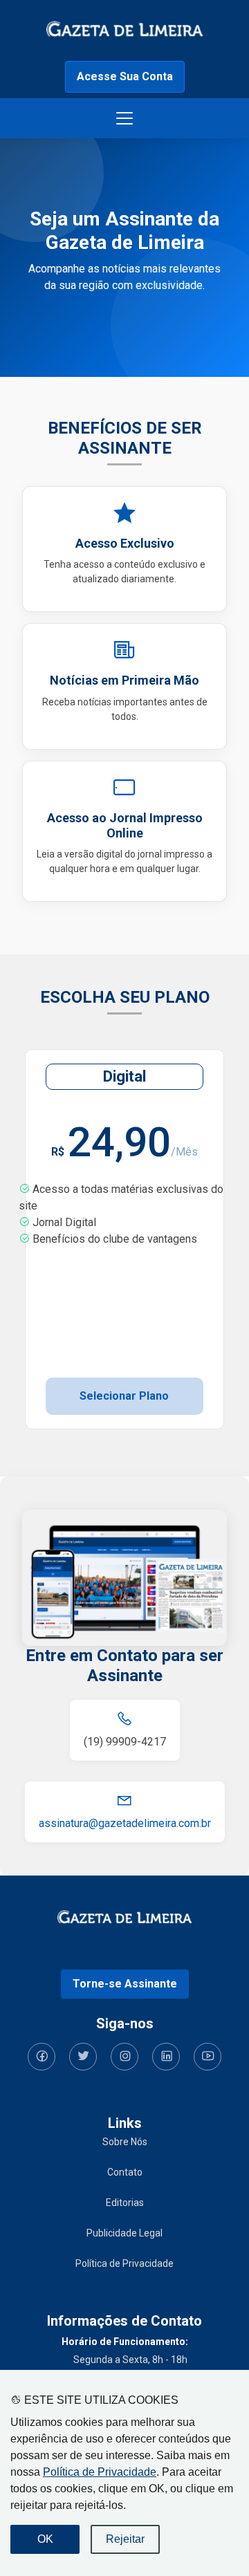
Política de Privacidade (100, 2472)
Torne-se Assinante (125, 1984)
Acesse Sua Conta (125, 76)
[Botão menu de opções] (124, 118)
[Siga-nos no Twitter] (83, 2057)
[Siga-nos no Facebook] (41, 2057)
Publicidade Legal (124, 2233)
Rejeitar (125, 2539)
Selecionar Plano (124, 1396)
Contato (125, 2172)
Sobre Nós (125, 2142)
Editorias (125, 2203)
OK (45, 2539)
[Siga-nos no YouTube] (207, 2057)
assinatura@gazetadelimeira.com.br (125, 1823)
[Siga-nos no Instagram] (124, 2057)
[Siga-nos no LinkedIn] (166, 2057)
